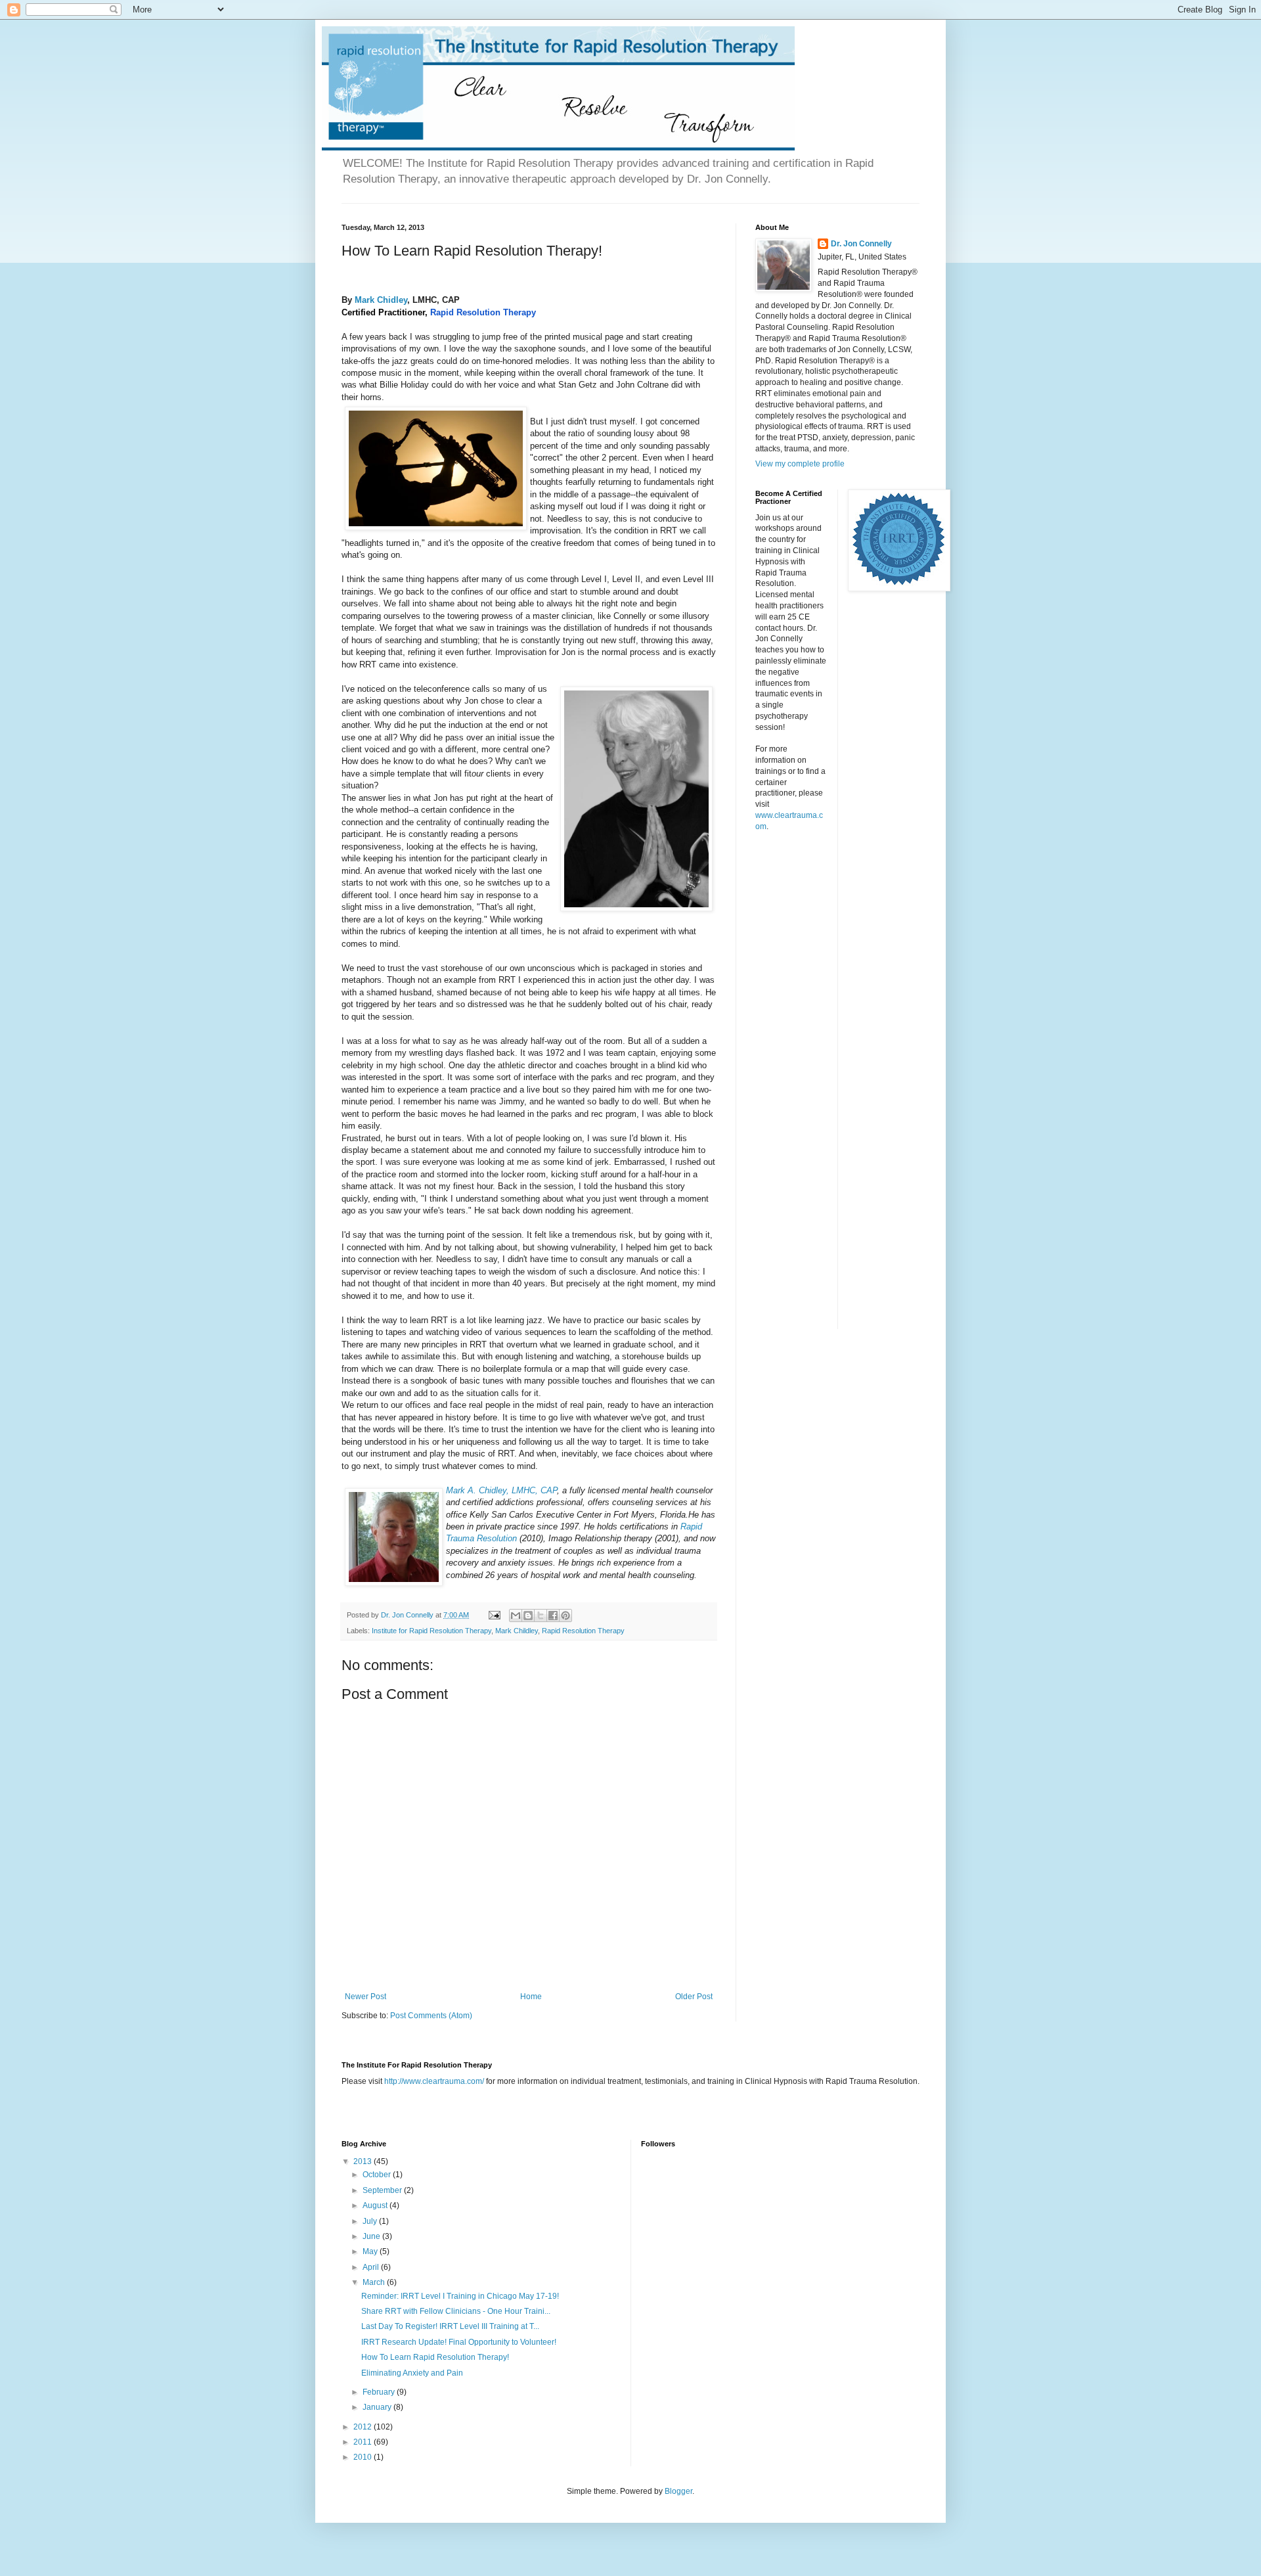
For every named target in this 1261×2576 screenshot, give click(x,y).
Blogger (678, 2491)
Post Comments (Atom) (431, 2016)
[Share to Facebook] (553, 1616)
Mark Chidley (381, 300)
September (383, 2190)
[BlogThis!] (528, 1616)
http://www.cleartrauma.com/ (434, 2081)
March (375, 2282)
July (371, 2221)
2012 (364, 2427)
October (378, 2175)
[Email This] (516, 1616)
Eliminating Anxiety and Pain (412, 2373)
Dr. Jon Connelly (861, 244)
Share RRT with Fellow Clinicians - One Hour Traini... (456, 2311)
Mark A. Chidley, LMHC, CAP (501, 1490)
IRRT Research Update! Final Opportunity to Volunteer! (459, 2342)
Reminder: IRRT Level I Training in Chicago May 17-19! (460, 2296)
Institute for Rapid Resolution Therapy (431, 1631)
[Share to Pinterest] (565, 1616)
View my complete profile (800, 464)
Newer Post (365, 1997)
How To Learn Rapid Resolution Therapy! (435, 2357)
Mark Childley (517, 1631)
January (378, 2407)
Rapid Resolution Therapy (483, 312)
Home (531, 1997)
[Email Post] (494, 1615)
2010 (364, 2457)
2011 (364, 2442)
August (376, 2205)
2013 (364, 2161)
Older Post (694, 1997)
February (380, 2392)
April (372, 2267)
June (372, 2236)
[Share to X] (541, 1616)
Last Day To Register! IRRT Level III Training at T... (450, 2326)
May (371, 2251)
